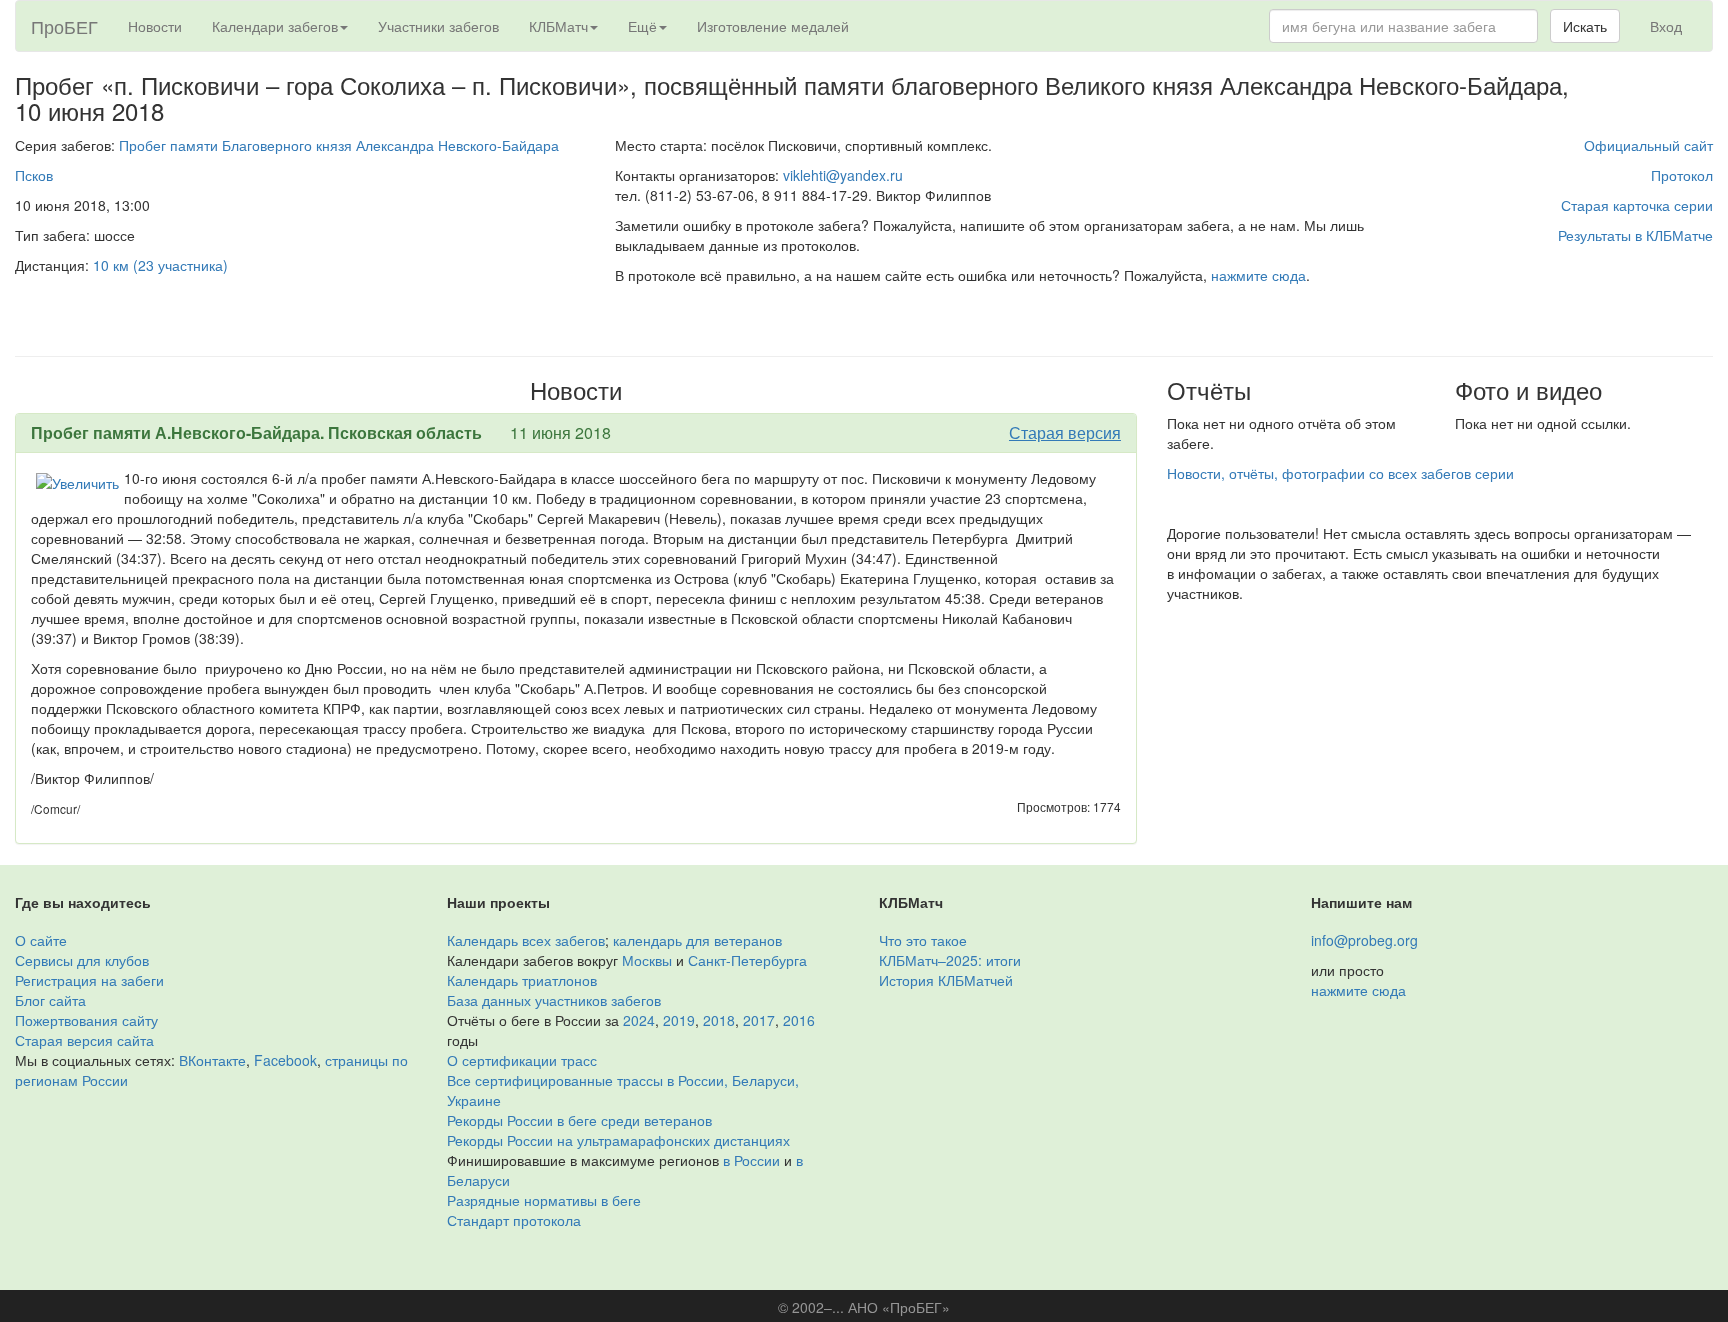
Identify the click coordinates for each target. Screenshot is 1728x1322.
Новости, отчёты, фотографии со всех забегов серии (1340, 473)
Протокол (1682, 175)
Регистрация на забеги (89, 980)
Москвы (647, 960)
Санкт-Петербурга (747, 960)
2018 (719, 1020)
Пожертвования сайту (86, 1020)
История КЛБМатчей (946, 980)
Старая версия (1065, 432)
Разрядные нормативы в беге (544, 1200)
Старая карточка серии (1637, 205)
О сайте (41, 940)
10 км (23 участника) (160, 265)
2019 (679, 1020)
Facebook (285, 1060)
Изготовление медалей (773, 26)
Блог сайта (50, 1000)
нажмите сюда (1258, 275)
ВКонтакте (212, 1060)
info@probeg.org (1364, 940)
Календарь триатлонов (522, 980)
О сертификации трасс (522, 1060)
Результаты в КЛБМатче (1635, 235)
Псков (34, 175)
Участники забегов (438, 26)
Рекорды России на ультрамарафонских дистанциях (618, 1140)
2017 (759, 1020)
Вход (1666, 26)
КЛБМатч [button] (558, 26)
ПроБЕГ (64, 26)
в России (751, 1160)
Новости (155, 26)
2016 (799, 1020)
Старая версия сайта (84, 1040)
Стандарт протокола (514, 1220)
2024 (639, 1020)
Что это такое (923, 940)
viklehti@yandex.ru (843, 175)
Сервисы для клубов (82, 960)
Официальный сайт (1648, 145)
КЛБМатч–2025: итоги (950, 960)
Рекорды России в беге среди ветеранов (579, 1120)
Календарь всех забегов (526, 940)
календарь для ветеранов (697, 940)
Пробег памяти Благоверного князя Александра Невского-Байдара (339, 145)
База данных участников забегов (554, 1000)
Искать (1585, 26)
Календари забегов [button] (275, 26)
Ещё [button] (642, 26)
